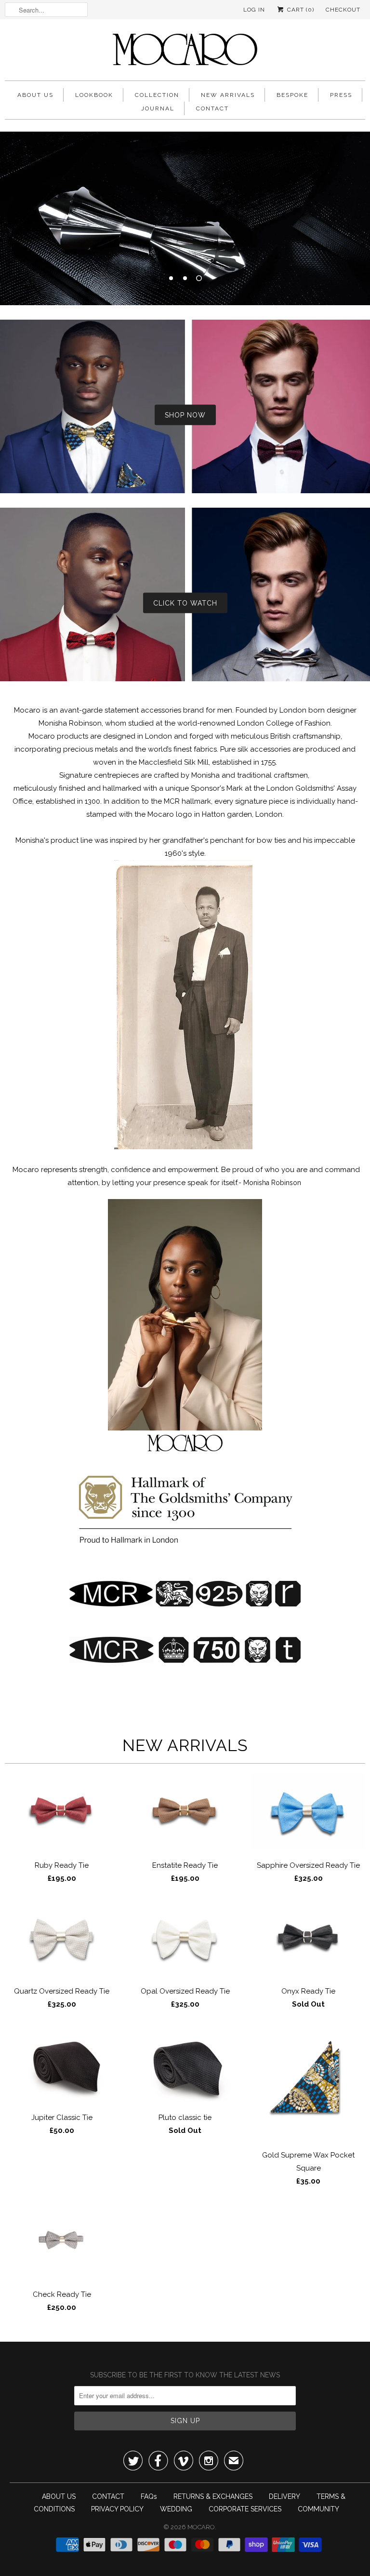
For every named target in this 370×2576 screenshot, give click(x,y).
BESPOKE (292, 95)
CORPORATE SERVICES (245, 2509)
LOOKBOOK (94, 95)
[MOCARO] (185, 52)
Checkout (343, 10)
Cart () (300, 10)
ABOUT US (35, 95)
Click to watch (185, 603)
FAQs (149, 2496)
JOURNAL (158, 108)
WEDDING (176, 2509)
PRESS (341, 95)
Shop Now (185, 415)
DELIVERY (284, 2496)
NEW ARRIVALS (228, 95)
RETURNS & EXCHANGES (213, 2496)
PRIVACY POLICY (117, 2509)
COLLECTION (157, 95)
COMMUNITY (318, 2509)
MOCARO (201, 2527)
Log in (254, 10)
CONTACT (212, 108)
